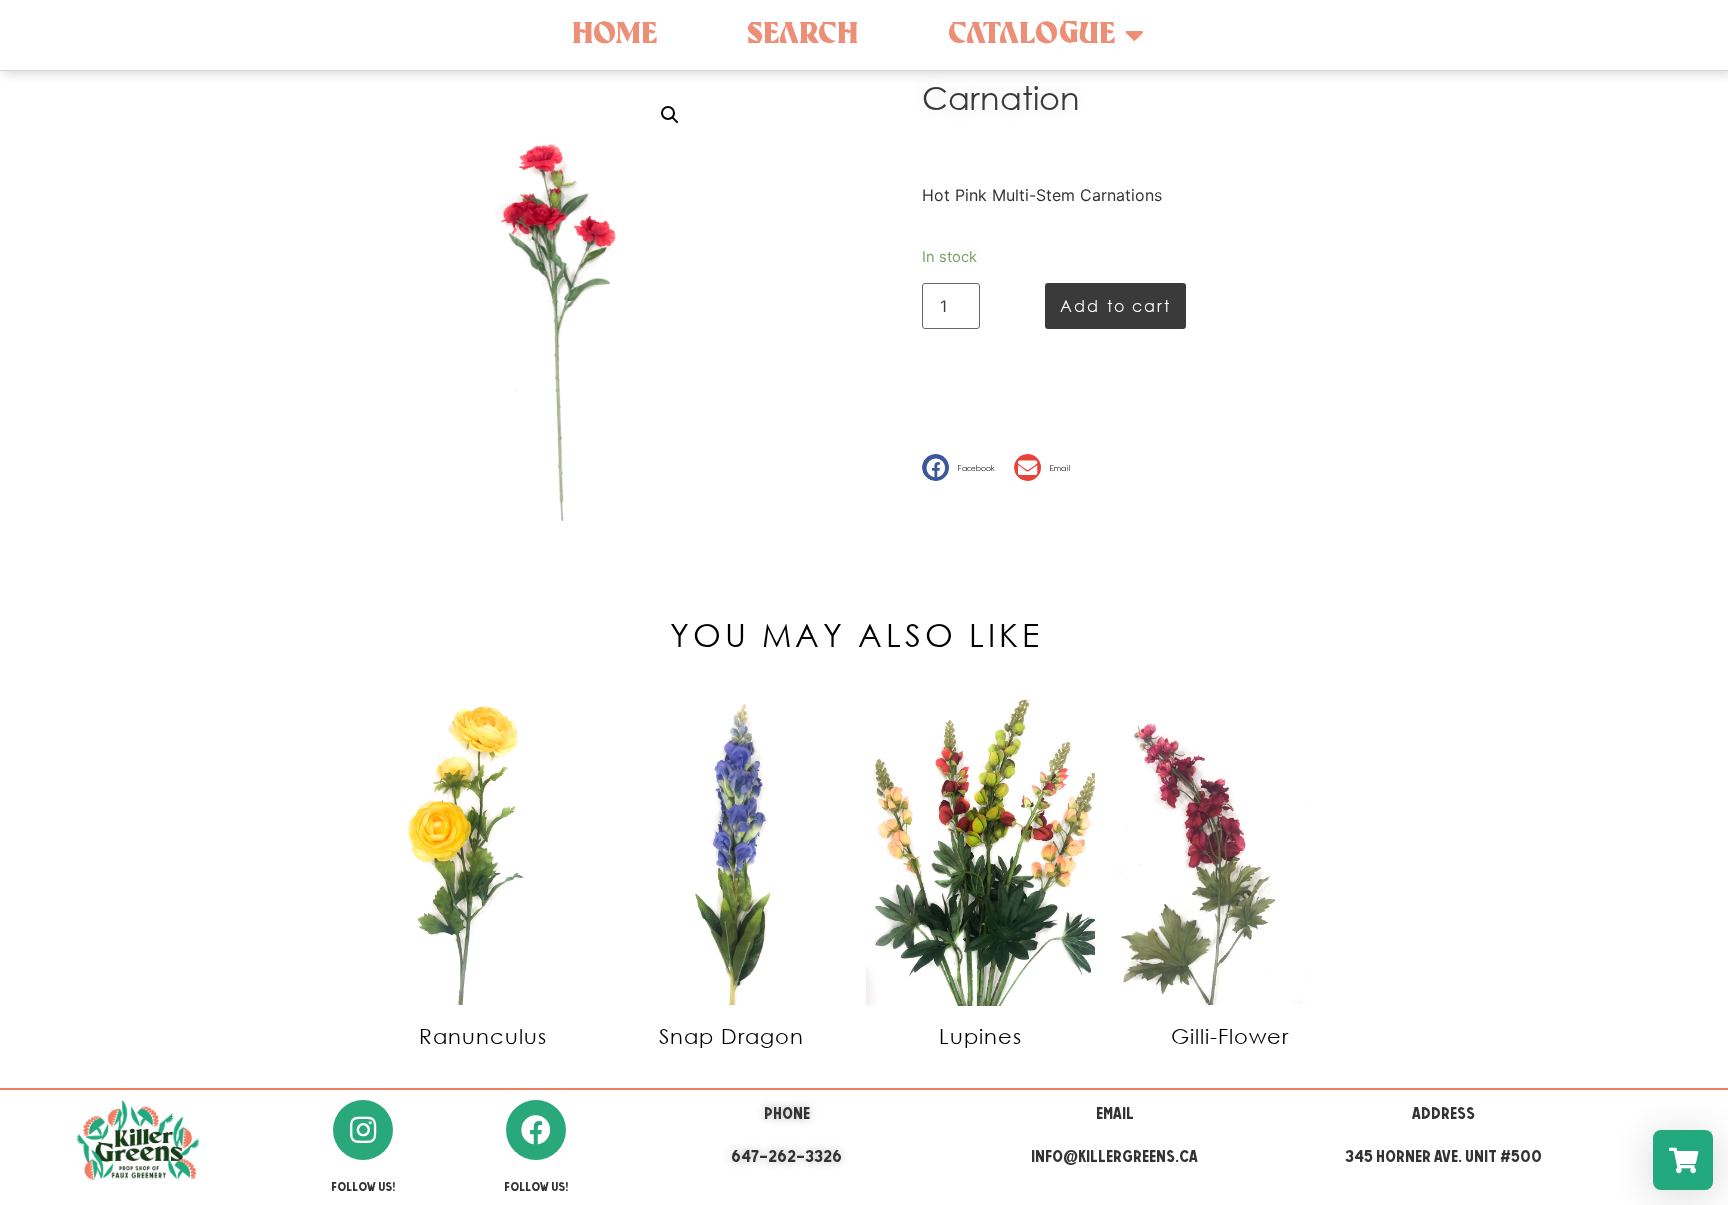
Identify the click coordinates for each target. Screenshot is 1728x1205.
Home (614, 34)
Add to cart (1115, 305)
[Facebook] (536, 1130)
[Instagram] (363, 1130)
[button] (963, 467)
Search (802, 34)
